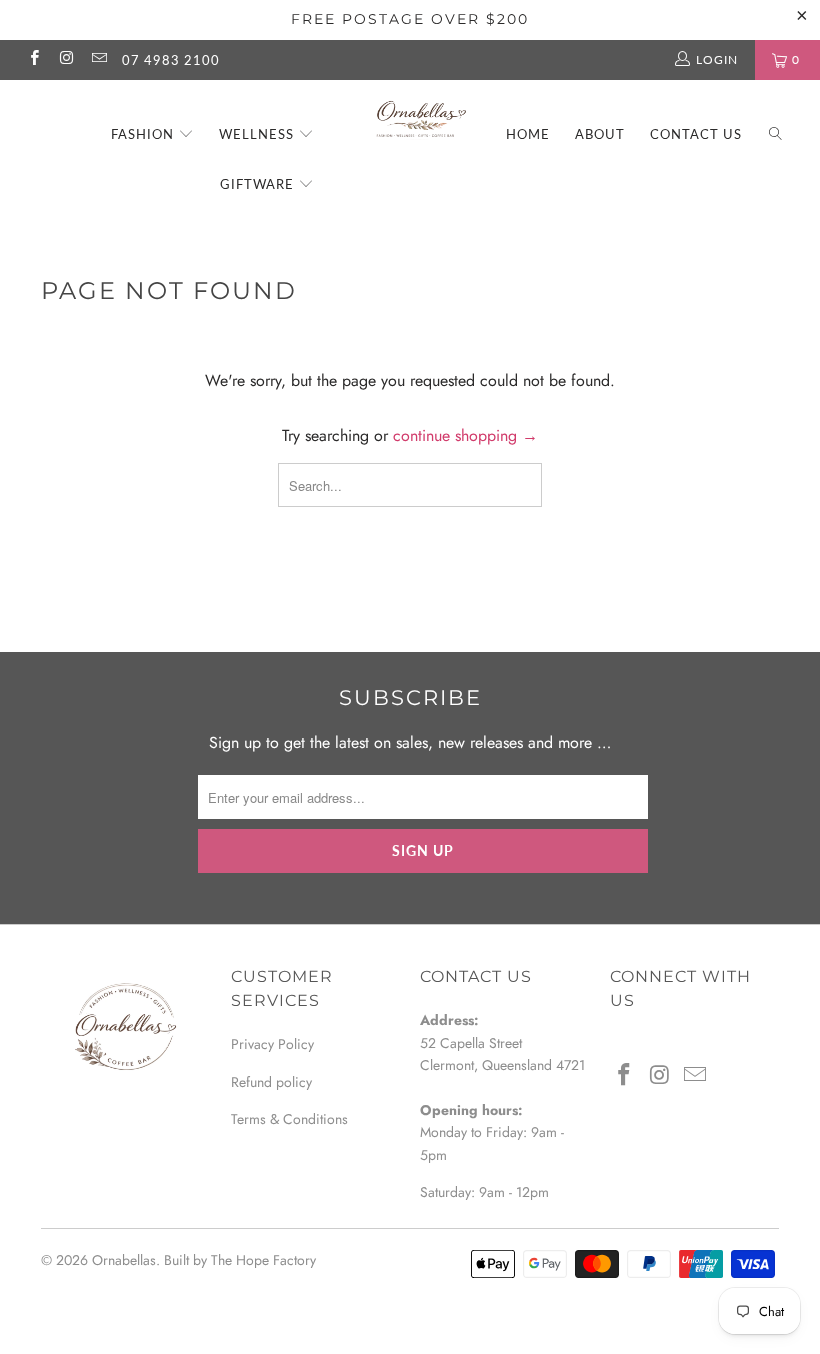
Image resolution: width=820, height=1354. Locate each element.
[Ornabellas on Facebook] (33, 60)
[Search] (776, 135)
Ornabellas (124, 1260)
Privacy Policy (272, 1044)
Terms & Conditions (289, 1119)
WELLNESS (258, 134)
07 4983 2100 (171, 60)
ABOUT (600, 134)
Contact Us (696, 134)
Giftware (259, 184)
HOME (528, 134)
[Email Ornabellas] (98, 60)
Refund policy (271, 1082)
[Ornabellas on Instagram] (65, 60)
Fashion (144, 134)
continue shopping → (465, 435)
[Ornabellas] (419, 113)
